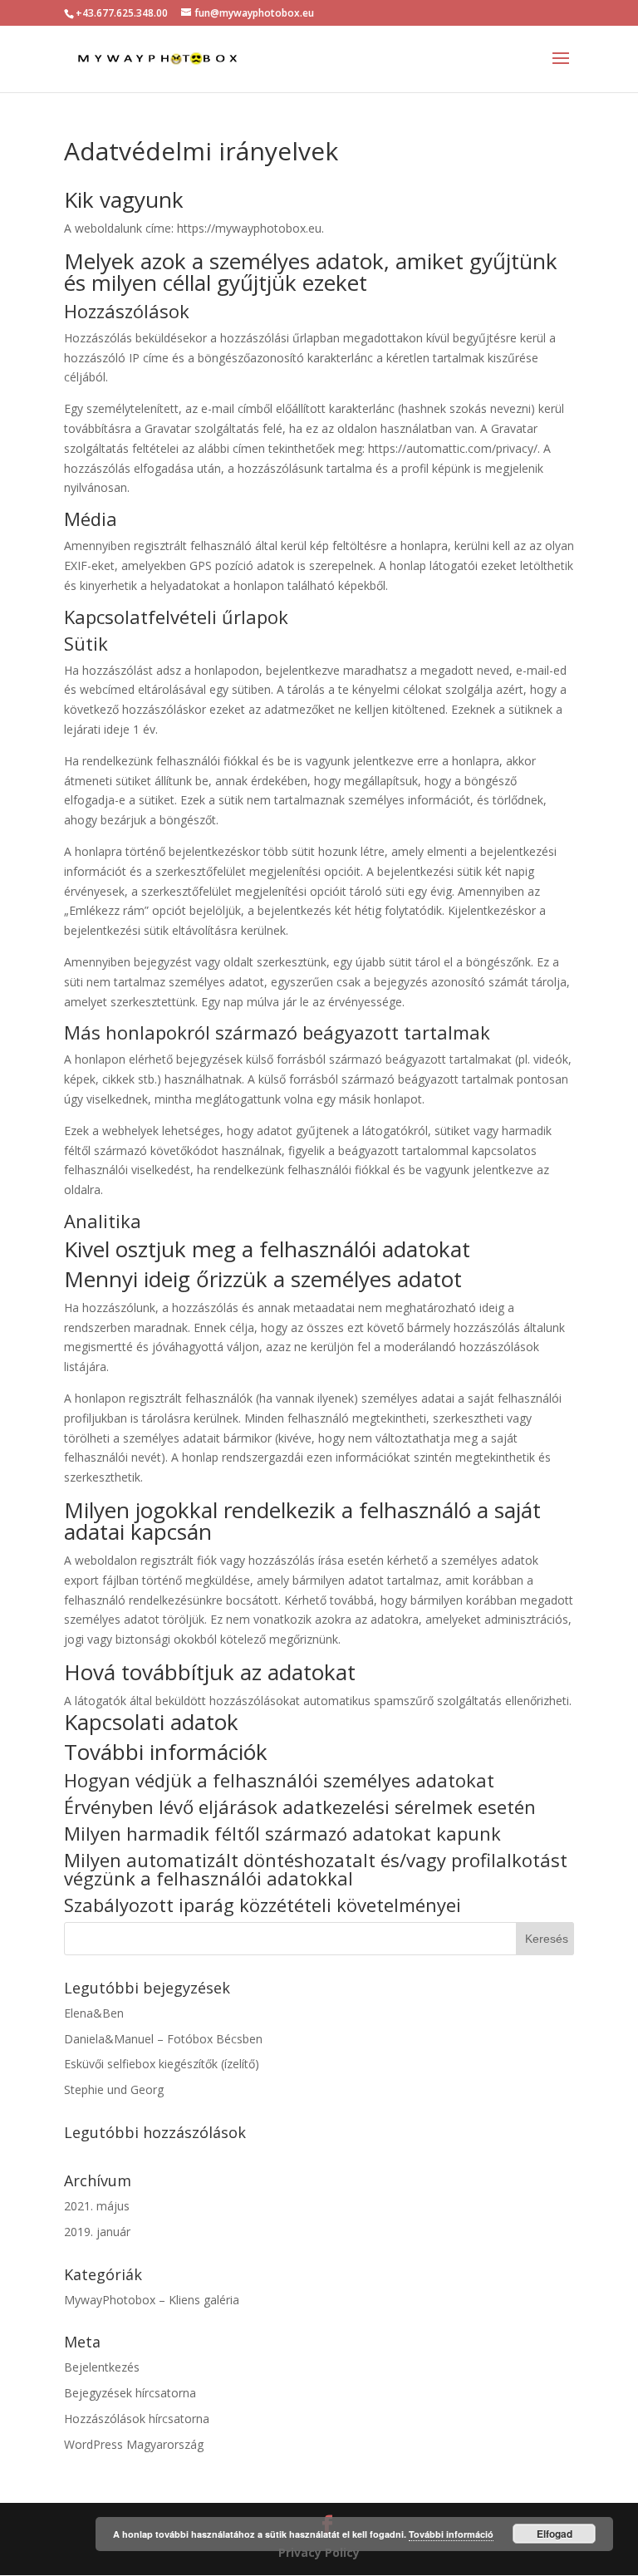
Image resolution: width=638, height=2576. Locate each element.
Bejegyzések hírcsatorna (130, 2393)
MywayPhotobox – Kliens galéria (152, 2300)
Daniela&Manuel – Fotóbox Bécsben (163, 2039)
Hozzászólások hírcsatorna (137, 2419)
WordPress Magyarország (134, 2444)
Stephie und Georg (114, 2089)
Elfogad (555, 2534)
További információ (451, 2534)
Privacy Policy (319, 2552)
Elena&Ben (94, 2013)
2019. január (97, 2232)
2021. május (97, 2206)
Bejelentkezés (102, 2367)
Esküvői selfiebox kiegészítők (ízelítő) (162, 2064)
